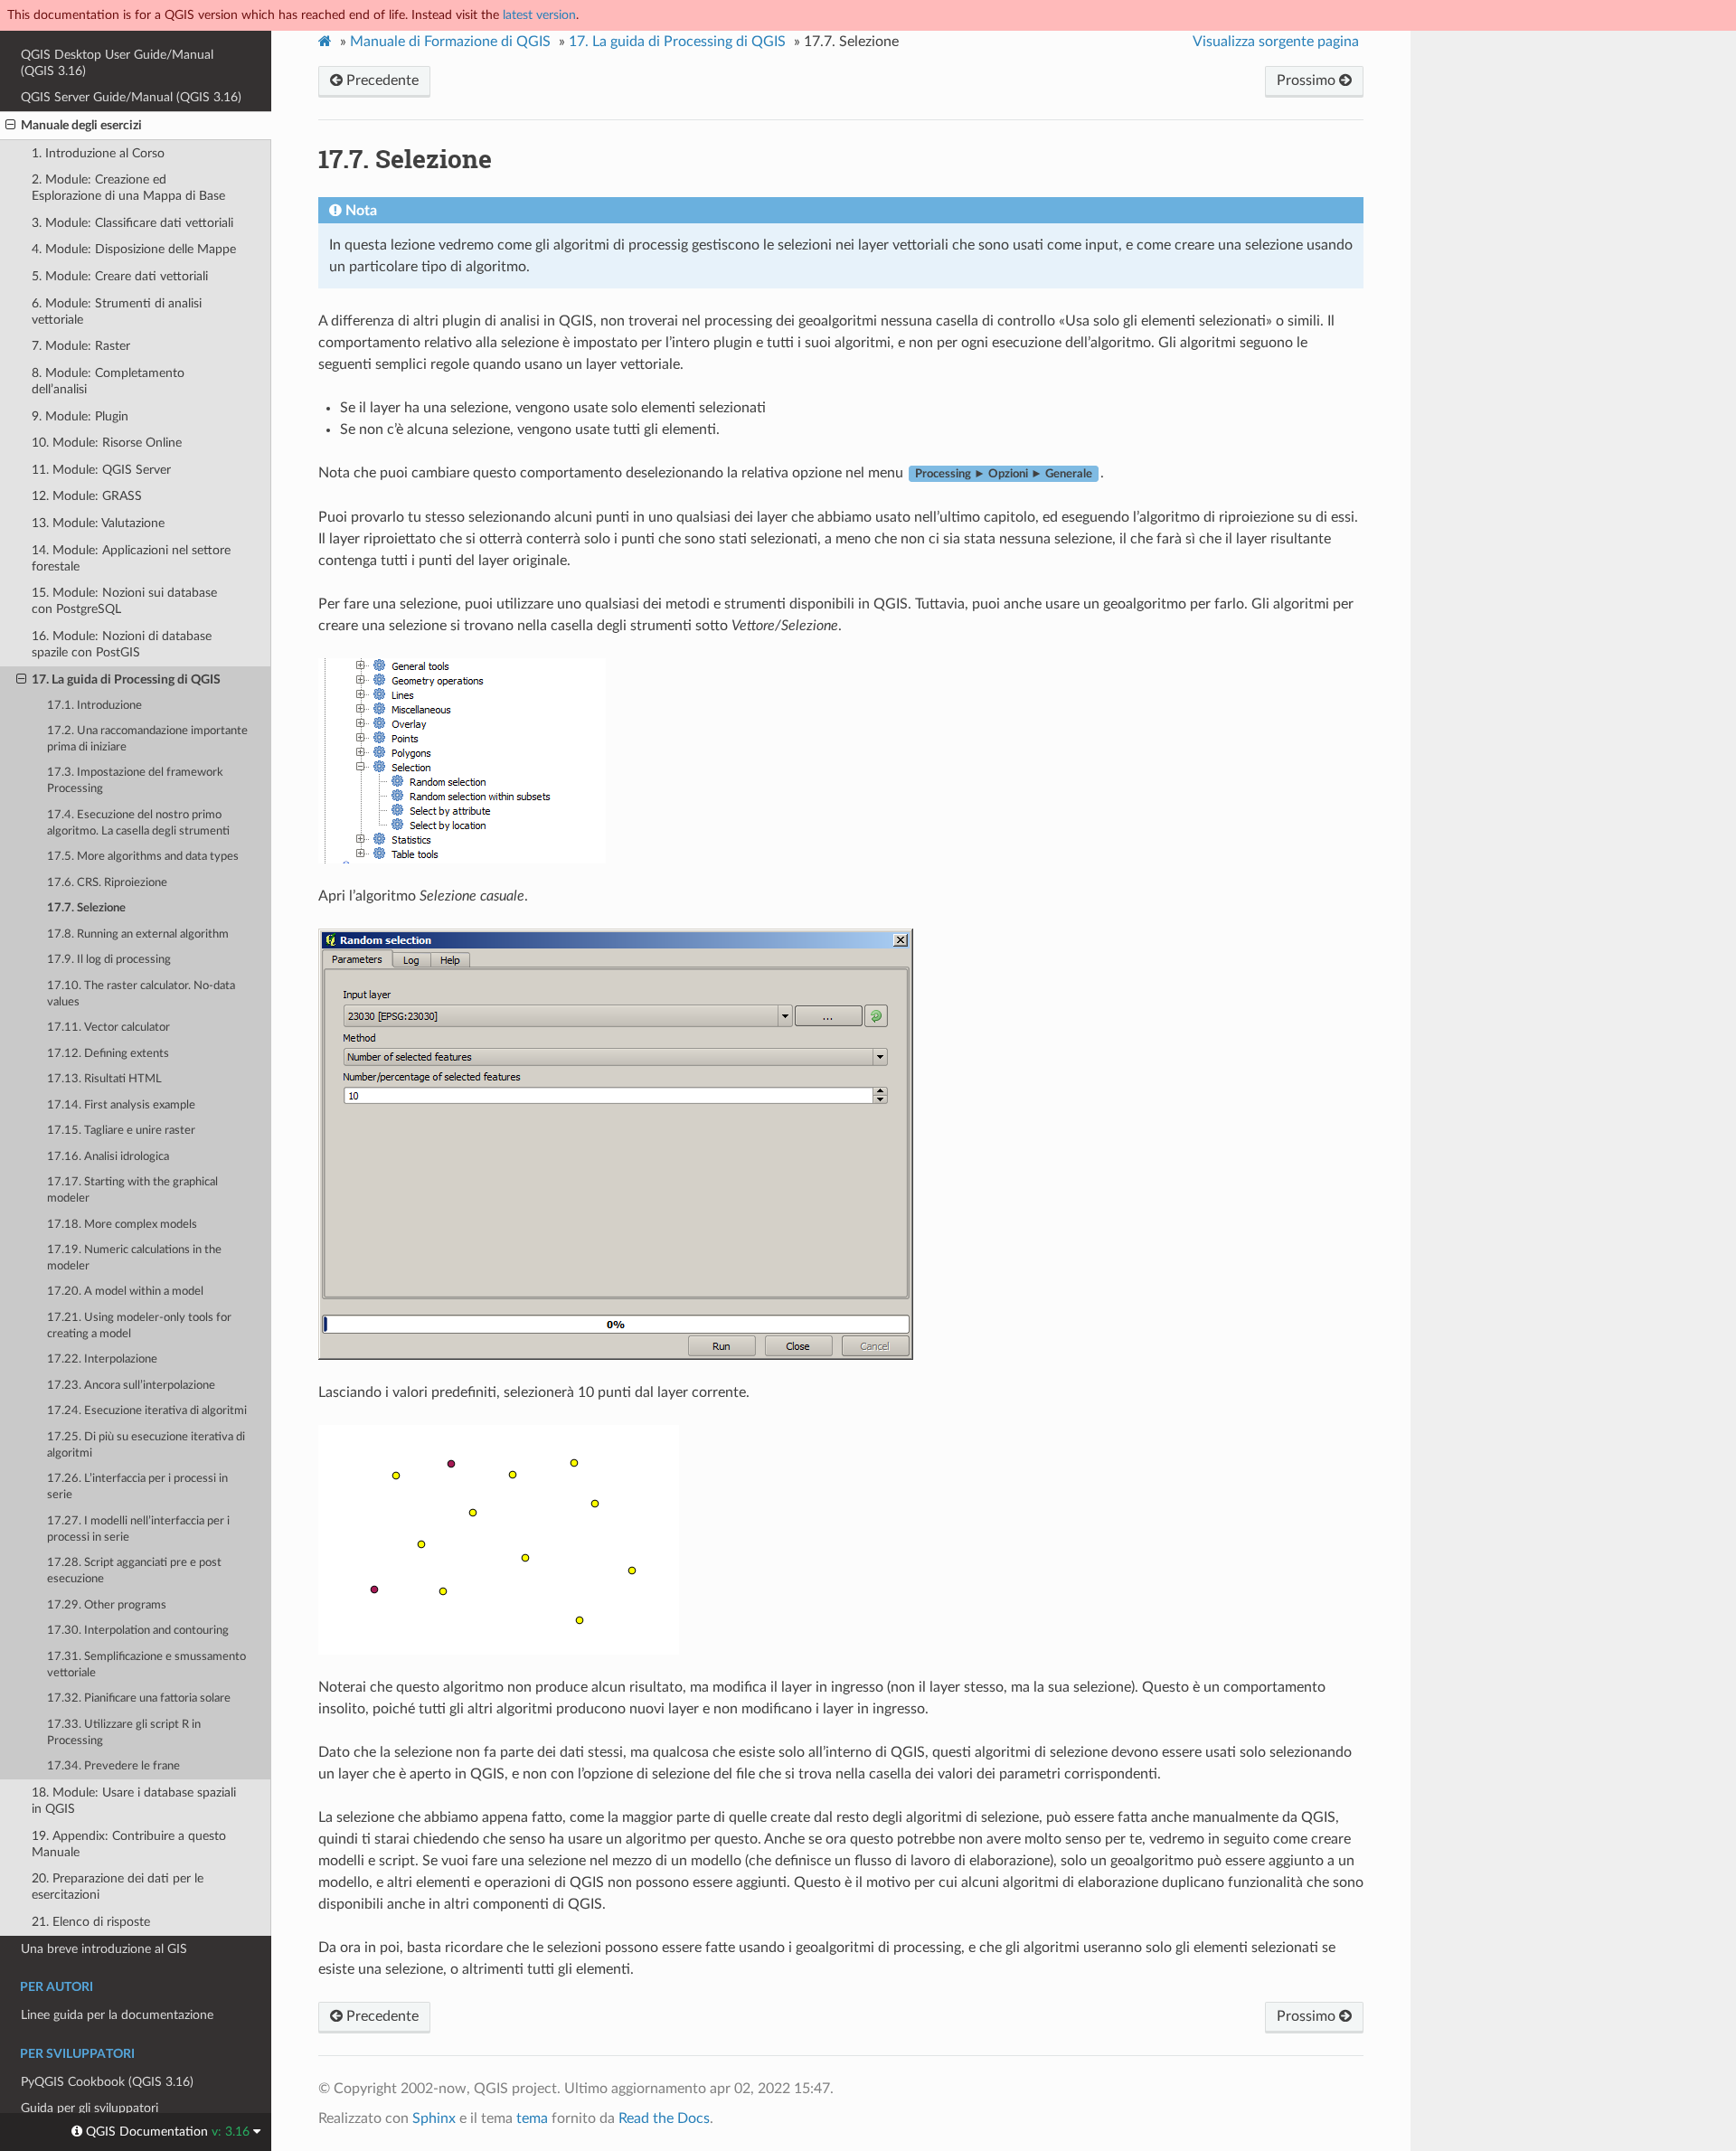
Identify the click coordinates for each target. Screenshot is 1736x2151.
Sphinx (434, 2118)
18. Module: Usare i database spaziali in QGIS (134, 1801)
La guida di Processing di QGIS (677, 42)
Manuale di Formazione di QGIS (450, 42)
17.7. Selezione (86, 908)
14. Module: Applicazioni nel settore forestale (131, 558)
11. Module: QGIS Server (101, 470)
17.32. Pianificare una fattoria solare (139, 1698)
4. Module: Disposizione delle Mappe (134, 249)
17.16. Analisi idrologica (108, 1157)
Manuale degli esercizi (81, 125)
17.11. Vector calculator (108, 1028)
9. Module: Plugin (80, 416)
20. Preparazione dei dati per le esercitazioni (118, 1887)
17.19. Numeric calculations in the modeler (134, 1258)
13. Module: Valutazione (98, 523)
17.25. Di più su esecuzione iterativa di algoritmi (146, 1445)
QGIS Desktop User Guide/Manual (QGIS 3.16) (117, 63)
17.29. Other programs (107, 1605)
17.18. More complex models (122, 1225)
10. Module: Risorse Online (107, 443)
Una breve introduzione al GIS (104, 1949)
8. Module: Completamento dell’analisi (108, 381)
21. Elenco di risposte (91, 1922)
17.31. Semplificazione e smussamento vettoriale (146, 1665)
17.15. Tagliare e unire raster (121, 1131)
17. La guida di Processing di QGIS (126, 679)
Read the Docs (664, 2118)
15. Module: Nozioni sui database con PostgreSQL (124, 601)
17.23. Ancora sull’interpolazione (131, 1386)
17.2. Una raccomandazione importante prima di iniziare (147, 739)
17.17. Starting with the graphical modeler (132, 1190)
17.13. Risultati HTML (104, 1079)
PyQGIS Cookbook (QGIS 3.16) (107, 2082)
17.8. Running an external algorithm (138, 934)
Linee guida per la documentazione (117, 2015)
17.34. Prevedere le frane (113, 1766)
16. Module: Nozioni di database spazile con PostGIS (122, 644)
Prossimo (1308, 80)
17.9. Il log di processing (109, 960)
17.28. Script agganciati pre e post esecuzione (134, 1571)
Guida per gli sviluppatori (90, 2108)
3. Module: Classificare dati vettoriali (132, 223)
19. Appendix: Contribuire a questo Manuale (129, 1844)
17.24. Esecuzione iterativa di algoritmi (147, 1411)
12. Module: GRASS (87, 496)
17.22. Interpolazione (102, 1359)
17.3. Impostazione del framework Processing (135, 781)
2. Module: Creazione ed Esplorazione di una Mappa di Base (128, 188)
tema (532, 2118)
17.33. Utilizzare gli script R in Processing (124, 1733)
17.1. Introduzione (94, 706)
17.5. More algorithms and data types (143, 857)
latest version (539, 15)
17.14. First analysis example (121, 1105)
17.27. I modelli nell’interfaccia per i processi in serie (138, 1529)
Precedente (381, 80)
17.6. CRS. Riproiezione (107, 883)
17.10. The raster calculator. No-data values (141, 994)
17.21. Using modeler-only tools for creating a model (139, 1326)
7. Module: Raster (81, 346)
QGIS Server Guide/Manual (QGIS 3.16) (131, 97)
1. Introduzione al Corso (98, 153)
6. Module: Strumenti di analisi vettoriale (117, 311)
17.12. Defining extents (108, 1054)
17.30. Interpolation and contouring (138, 1631)
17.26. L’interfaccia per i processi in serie (137, 1487)
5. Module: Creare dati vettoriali (120, 276)
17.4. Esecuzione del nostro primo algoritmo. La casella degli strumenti (138, 823)
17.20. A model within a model (125, 1292)
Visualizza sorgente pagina (1276, 42)
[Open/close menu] (10, 126)
